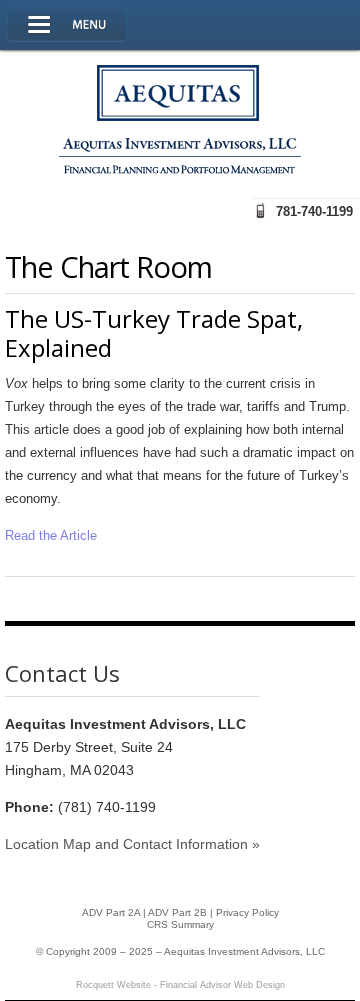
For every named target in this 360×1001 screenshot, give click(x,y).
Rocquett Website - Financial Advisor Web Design (180, 985)
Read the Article (51, 535)
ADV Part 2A (111, 912)
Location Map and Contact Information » (132, 844)
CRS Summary (180, 924)
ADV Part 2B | (182, 912)
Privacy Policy (247, 912)
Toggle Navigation (67, 24)
